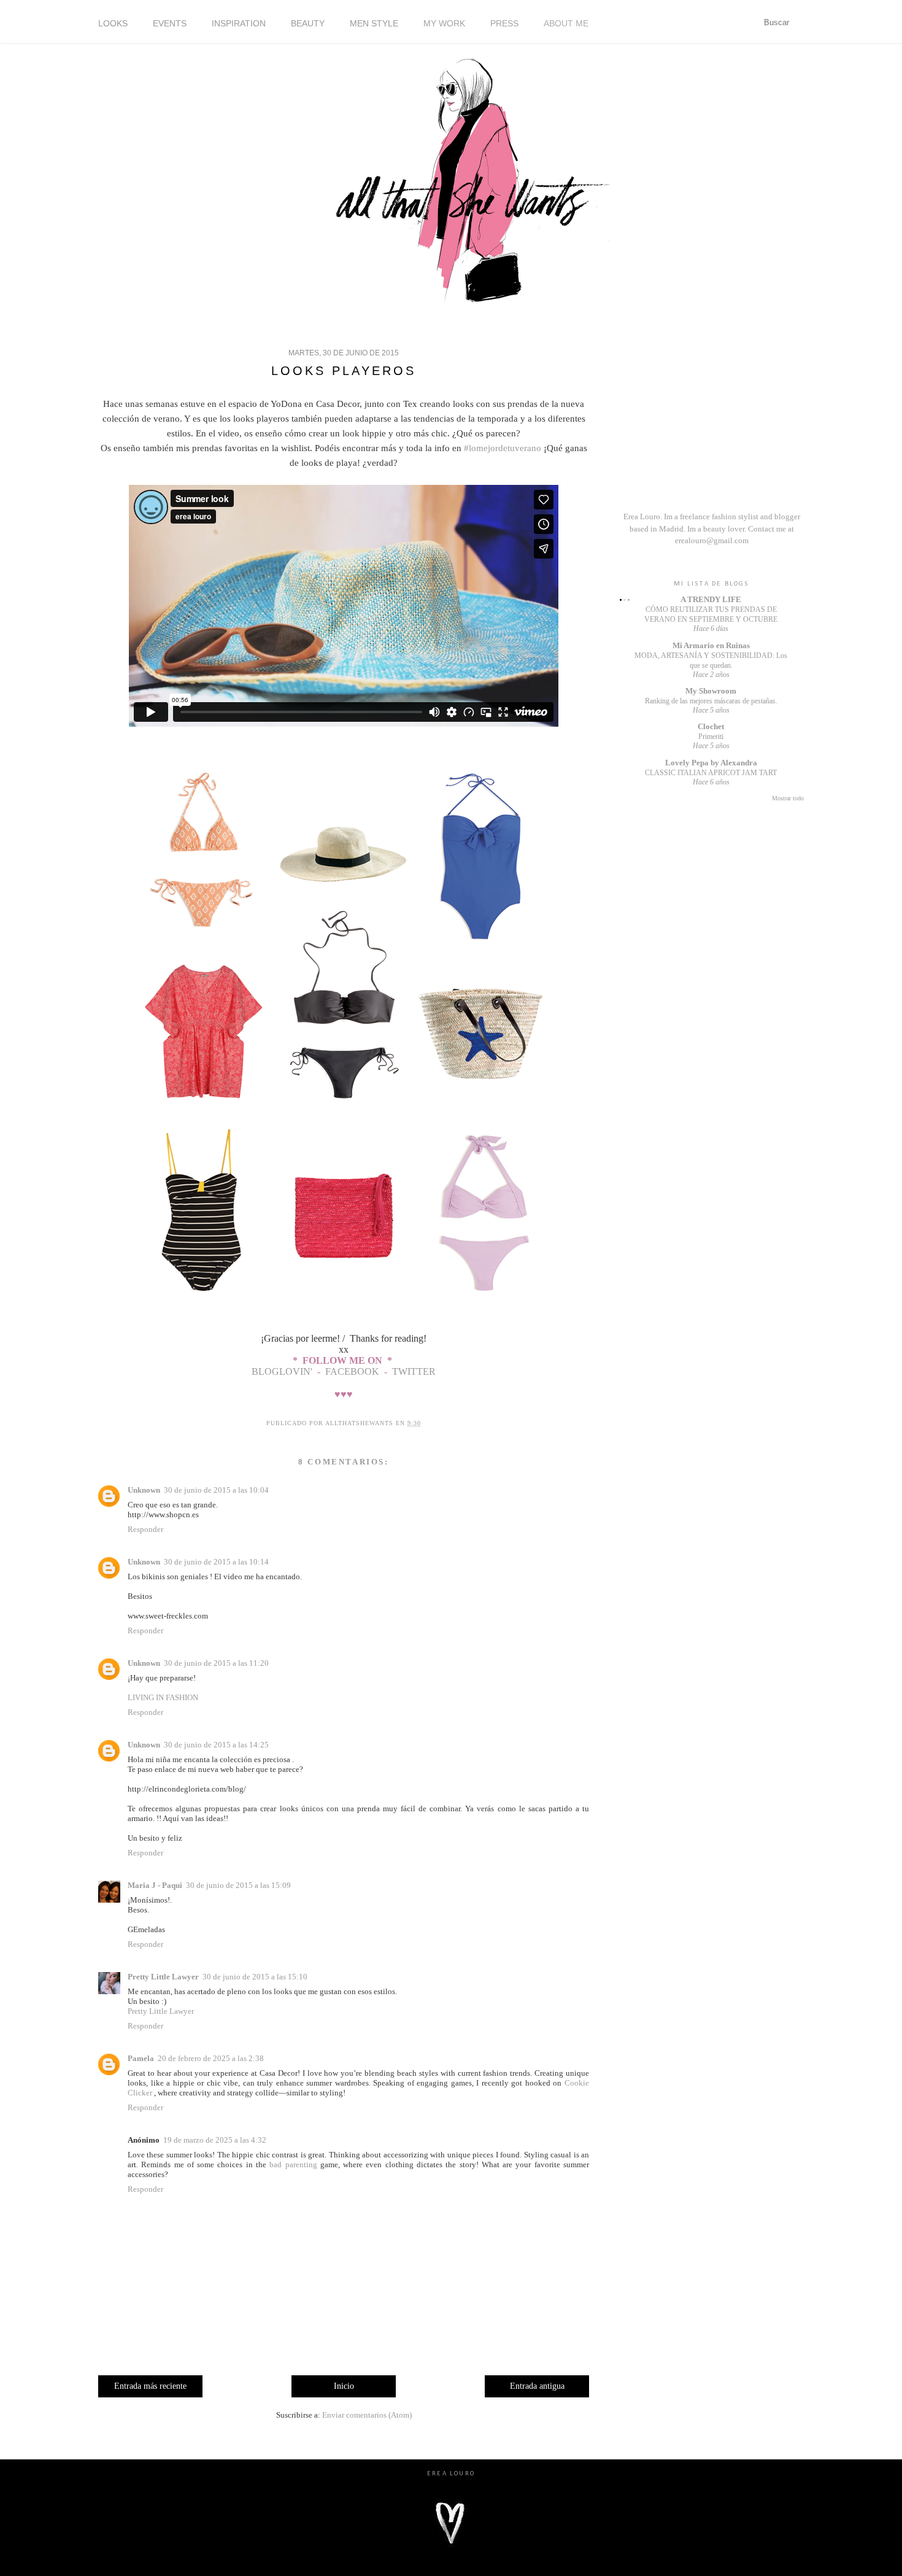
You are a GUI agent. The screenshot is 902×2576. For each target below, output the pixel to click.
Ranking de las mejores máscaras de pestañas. (711, 701)
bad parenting (293, 2164)
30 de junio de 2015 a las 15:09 (238, 1885)
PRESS (504, 23)
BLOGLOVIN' (283, 1371)
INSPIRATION (239, 23)
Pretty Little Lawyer (163, 1977)
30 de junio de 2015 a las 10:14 (216, 1562)
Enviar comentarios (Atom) (367, 2415)
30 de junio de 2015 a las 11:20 (216, 1663)
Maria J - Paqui (155, 1885)
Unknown (144, 1490)
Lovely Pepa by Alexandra (711, 763)
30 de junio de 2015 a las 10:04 (216, 1490)
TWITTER (414, 1371)
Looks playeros (344, 371)
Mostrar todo (788, 798)
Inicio (344, 2386)
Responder (145, 1529)
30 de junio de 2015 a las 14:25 (216, 1745)
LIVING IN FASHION (163, 1697)
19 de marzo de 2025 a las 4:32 (215, 2140)
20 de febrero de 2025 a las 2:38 (211, 2058)
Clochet (711, 726)
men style (374, 23)
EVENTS (170, 23)
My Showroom (711, 691)
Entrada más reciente (150, 2386)
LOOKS (113, 23)
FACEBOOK (352, 1371)
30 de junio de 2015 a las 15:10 (255, 1977)
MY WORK (444, 23)
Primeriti (711, 737)
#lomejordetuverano (504, 448)
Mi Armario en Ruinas (711, 645)
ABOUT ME (566, 23)
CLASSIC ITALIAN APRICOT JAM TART (711, 773)
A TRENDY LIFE (711, 599)
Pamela (141, 2058)
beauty (308, 23)
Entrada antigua (537, 2386)
